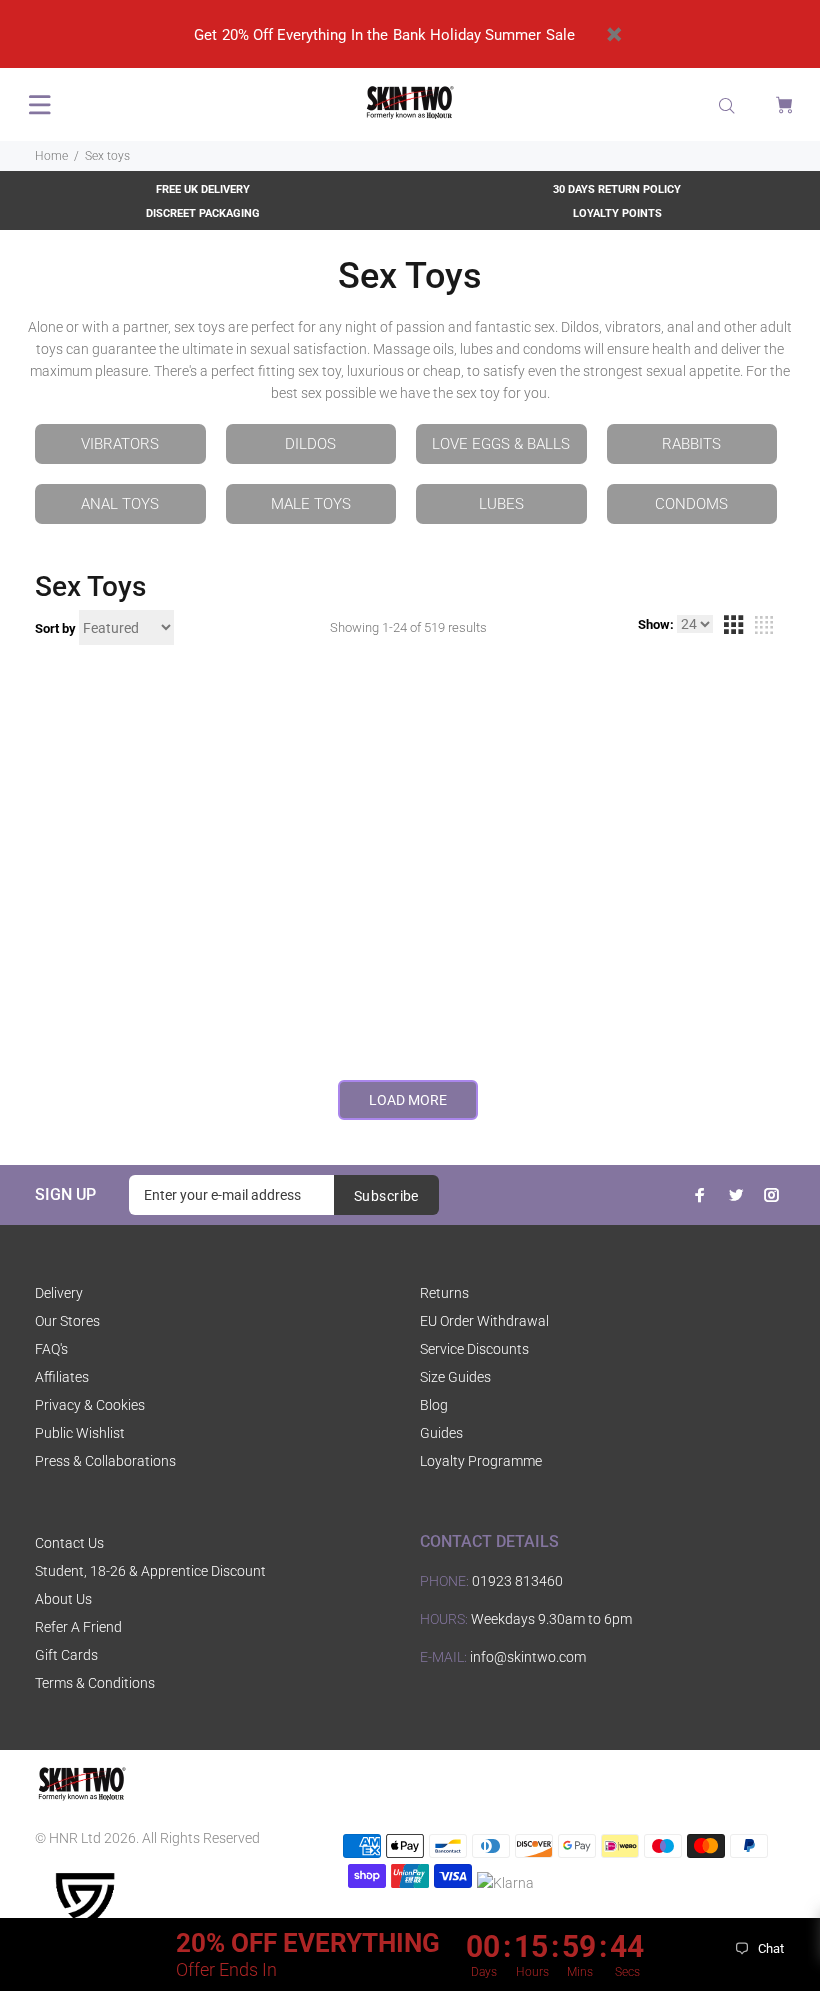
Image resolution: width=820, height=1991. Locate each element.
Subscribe (386, 1196)
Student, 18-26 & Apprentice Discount (150, 1571)
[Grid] (733, 628)
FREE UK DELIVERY (203, 189)
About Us (63, 1599)
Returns (444, 1293)
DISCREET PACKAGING (203, 213)
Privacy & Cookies (90, 1405)
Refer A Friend (78, 1627)
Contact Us (69, 1543)
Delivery (59, 1293)
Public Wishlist (80, 1433)
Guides (441, 1433)
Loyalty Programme (481, 1461)
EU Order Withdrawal (484, 1321)
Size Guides (455, 1377)
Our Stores (67, 1321)
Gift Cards (66, 1655)
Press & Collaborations (105, 1461)
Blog (434, 1405)
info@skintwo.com (528, 1657)
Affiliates (62, 1377)
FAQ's (51, 1349)
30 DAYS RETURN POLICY (617, 189)
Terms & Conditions (95, 1683)
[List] (764, 628)
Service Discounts (474, 1349)
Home (51, 156)
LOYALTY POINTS (617, 213)
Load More (408, 1100)
